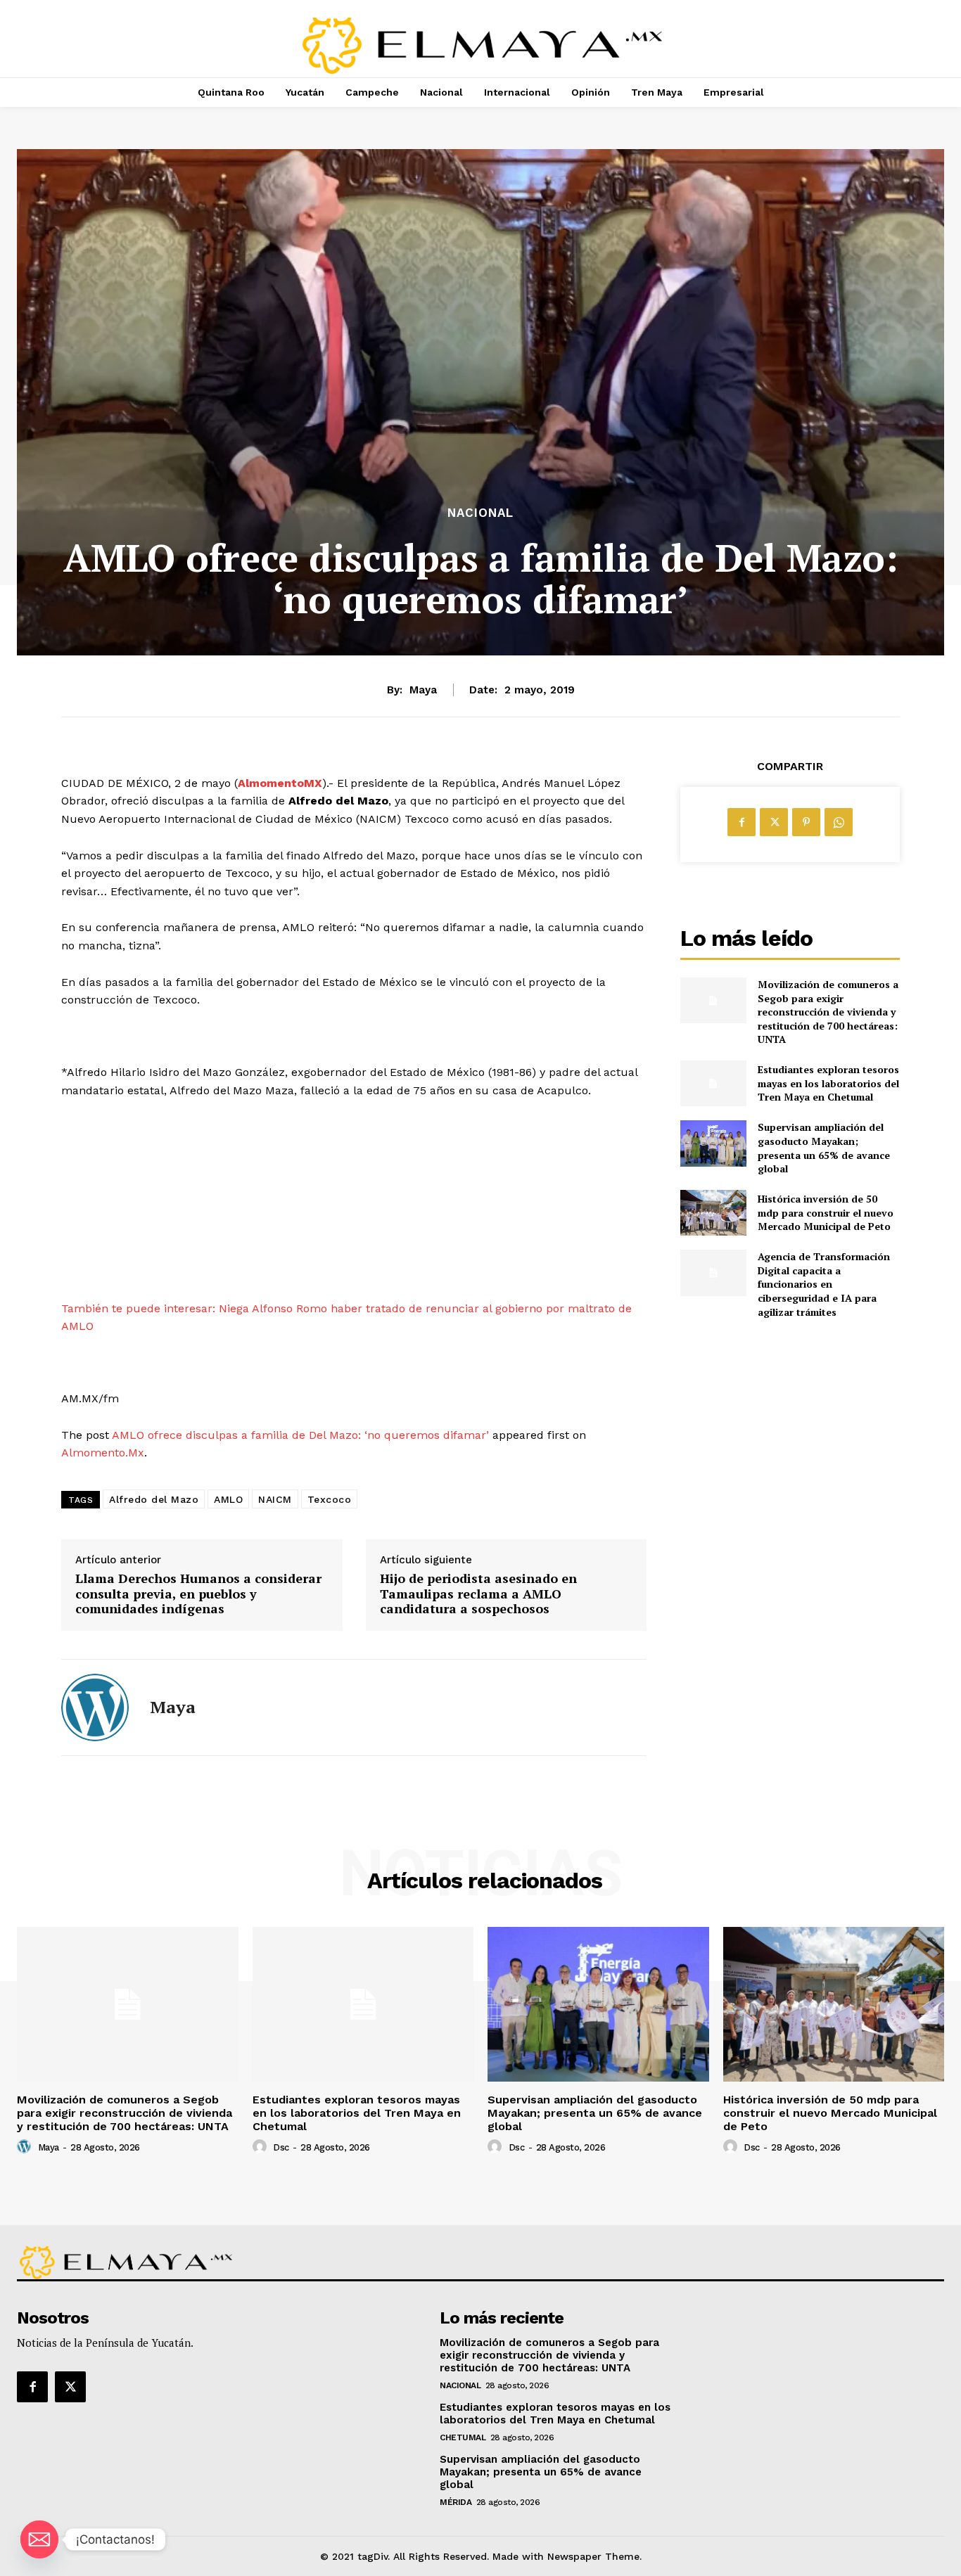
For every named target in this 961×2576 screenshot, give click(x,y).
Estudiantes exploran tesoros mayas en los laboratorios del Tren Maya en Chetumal (828, 1083)
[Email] (39, 2539)
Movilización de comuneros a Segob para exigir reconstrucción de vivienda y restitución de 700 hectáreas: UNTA (828, 1012)
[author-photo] (26, 2147)
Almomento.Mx (103, 1453)
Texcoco (330, 1499)
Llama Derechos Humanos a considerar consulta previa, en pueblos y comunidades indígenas (198, 1594)
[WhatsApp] (839, 822)
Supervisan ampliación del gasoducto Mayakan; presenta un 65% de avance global (824, 1148)
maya (423, 690)
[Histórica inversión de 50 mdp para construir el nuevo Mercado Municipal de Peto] (713, 1213)
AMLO (228, 1499)
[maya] (95, 1707)
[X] (774, 822)
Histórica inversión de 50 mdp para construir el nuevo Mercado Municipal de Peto (826, 1212)
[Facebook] (742, 822)
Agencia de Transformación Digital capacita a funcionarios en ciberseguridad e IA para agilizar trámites (824, 1284)
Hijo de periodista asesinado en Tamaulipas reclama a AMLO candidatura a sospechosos (478, 1594)
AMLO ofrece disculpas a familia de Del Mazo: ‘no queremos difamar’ (300, 1435)
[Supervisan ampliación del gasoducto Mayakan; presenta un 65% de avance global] (713, 1143)
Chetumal (463, 2437)
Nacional (480, 513)
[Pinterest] (806, 822)
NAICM (275, 1499)
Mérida (456, 2502)
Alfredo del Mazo (154, 1499)
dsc (281, 2147)
